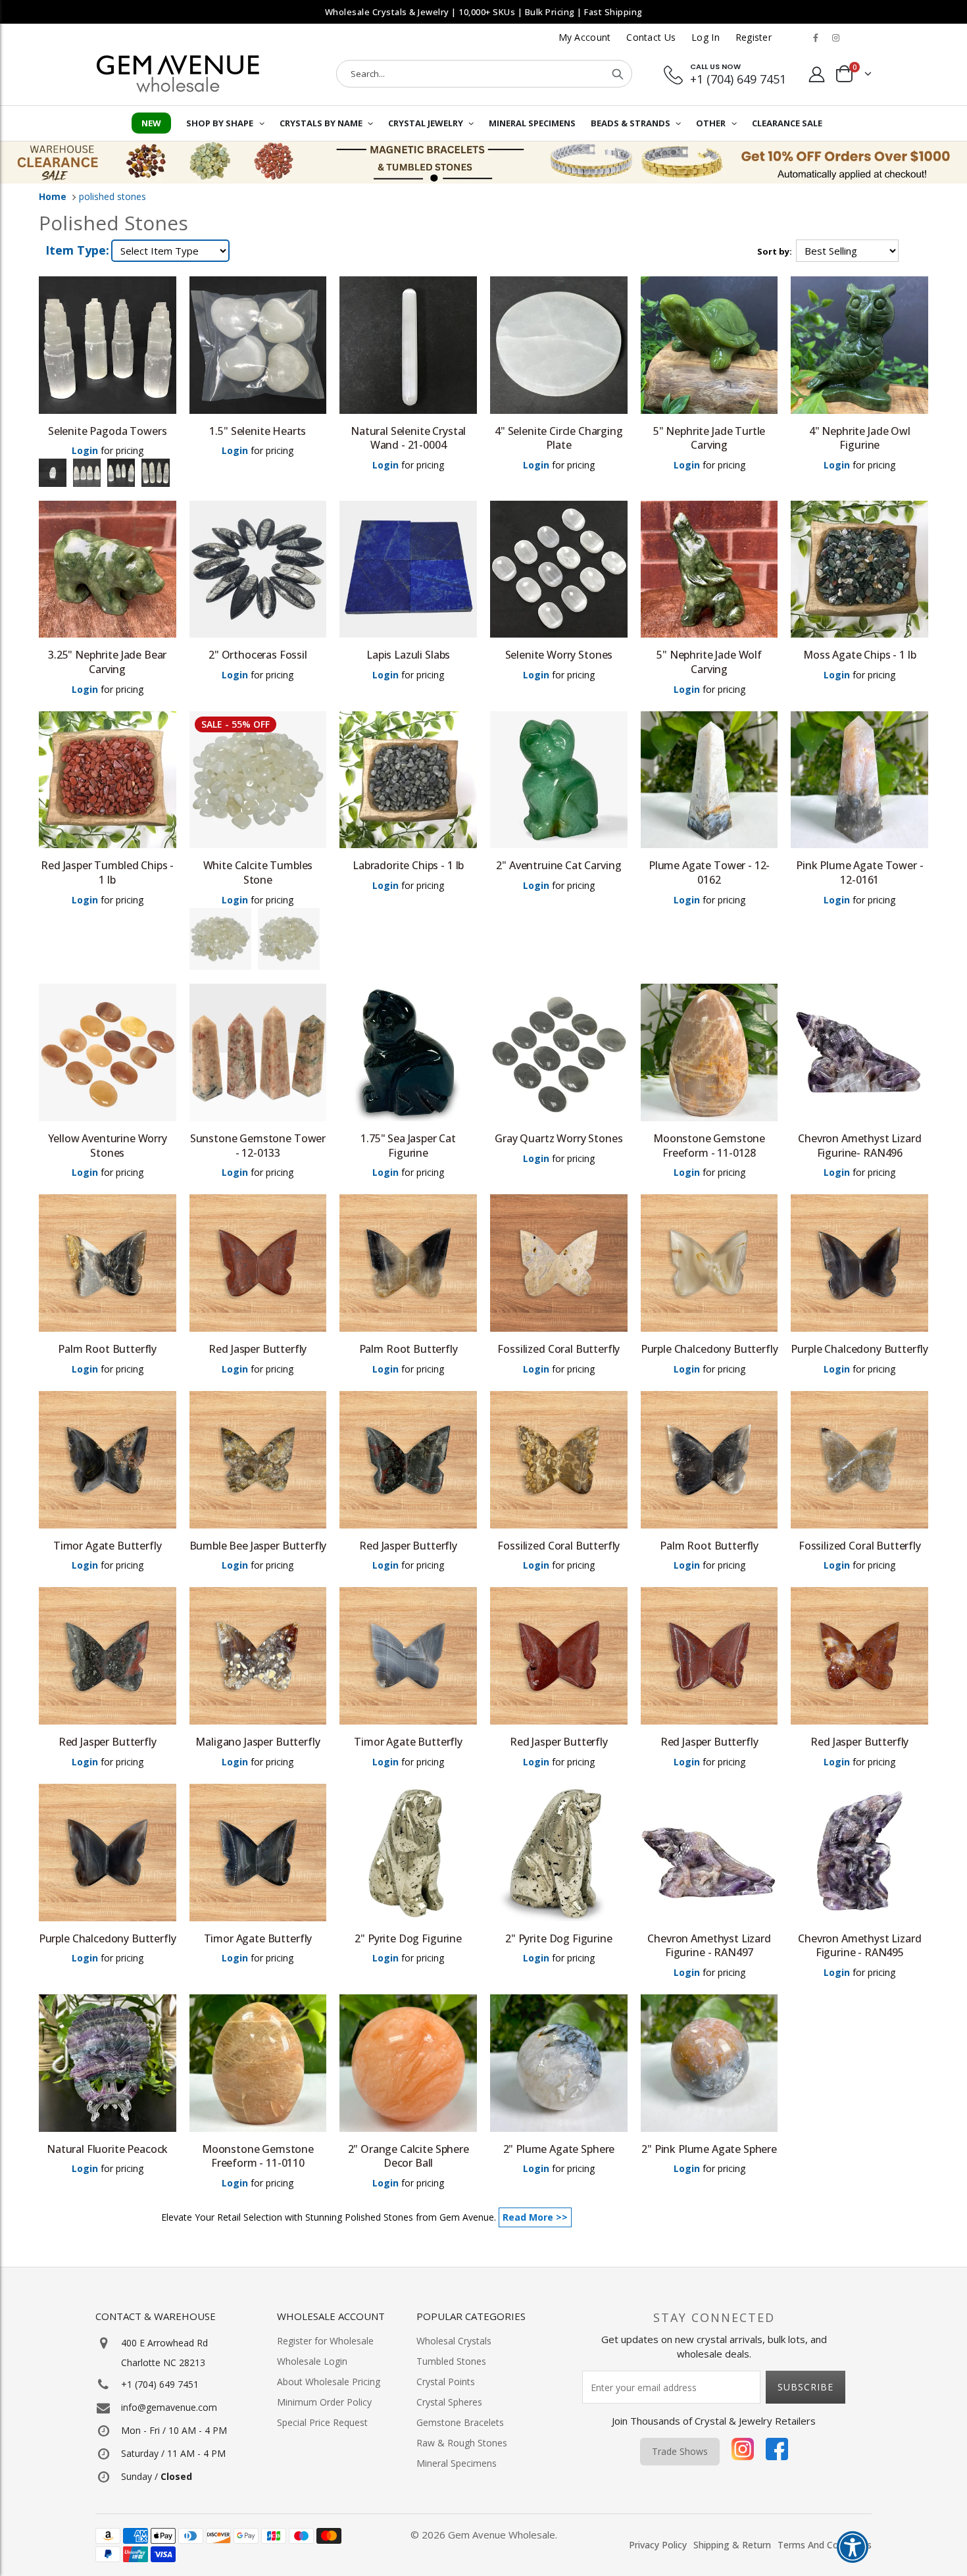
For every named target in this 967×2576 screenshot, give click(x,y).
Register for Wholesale (325, 2341)
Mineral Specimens (457, 2463)
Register (754, 37)
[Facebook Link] (816, 38)
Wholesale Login (312, 2361)
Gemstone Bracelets (460, 2422)
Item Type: (77, 250)
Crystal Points (446, 2382)
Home (53, 196)
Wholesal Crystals (454, 2341)
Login (85, 450)
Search (618, 74)
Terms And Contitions (825, 2545)
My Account (585, 37)
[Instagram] (743, 2452)
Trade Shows (680, 2451)
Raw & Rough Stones (462, 2443)
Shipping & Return (732, 2545)
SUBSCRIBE (806, 2387)
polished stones (112, 196)
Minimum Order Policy (324, 2402)
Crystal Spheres (449, 2402)
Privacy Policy (658, 2545)
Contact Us (651, 37)
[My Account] (817, 74)
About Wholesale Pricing (329, 2382)
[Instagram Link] (835, 38)
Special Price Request (322, 2422)
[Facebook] (777, 2452)
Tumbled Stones (451, 2361)
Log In (706, 37)
